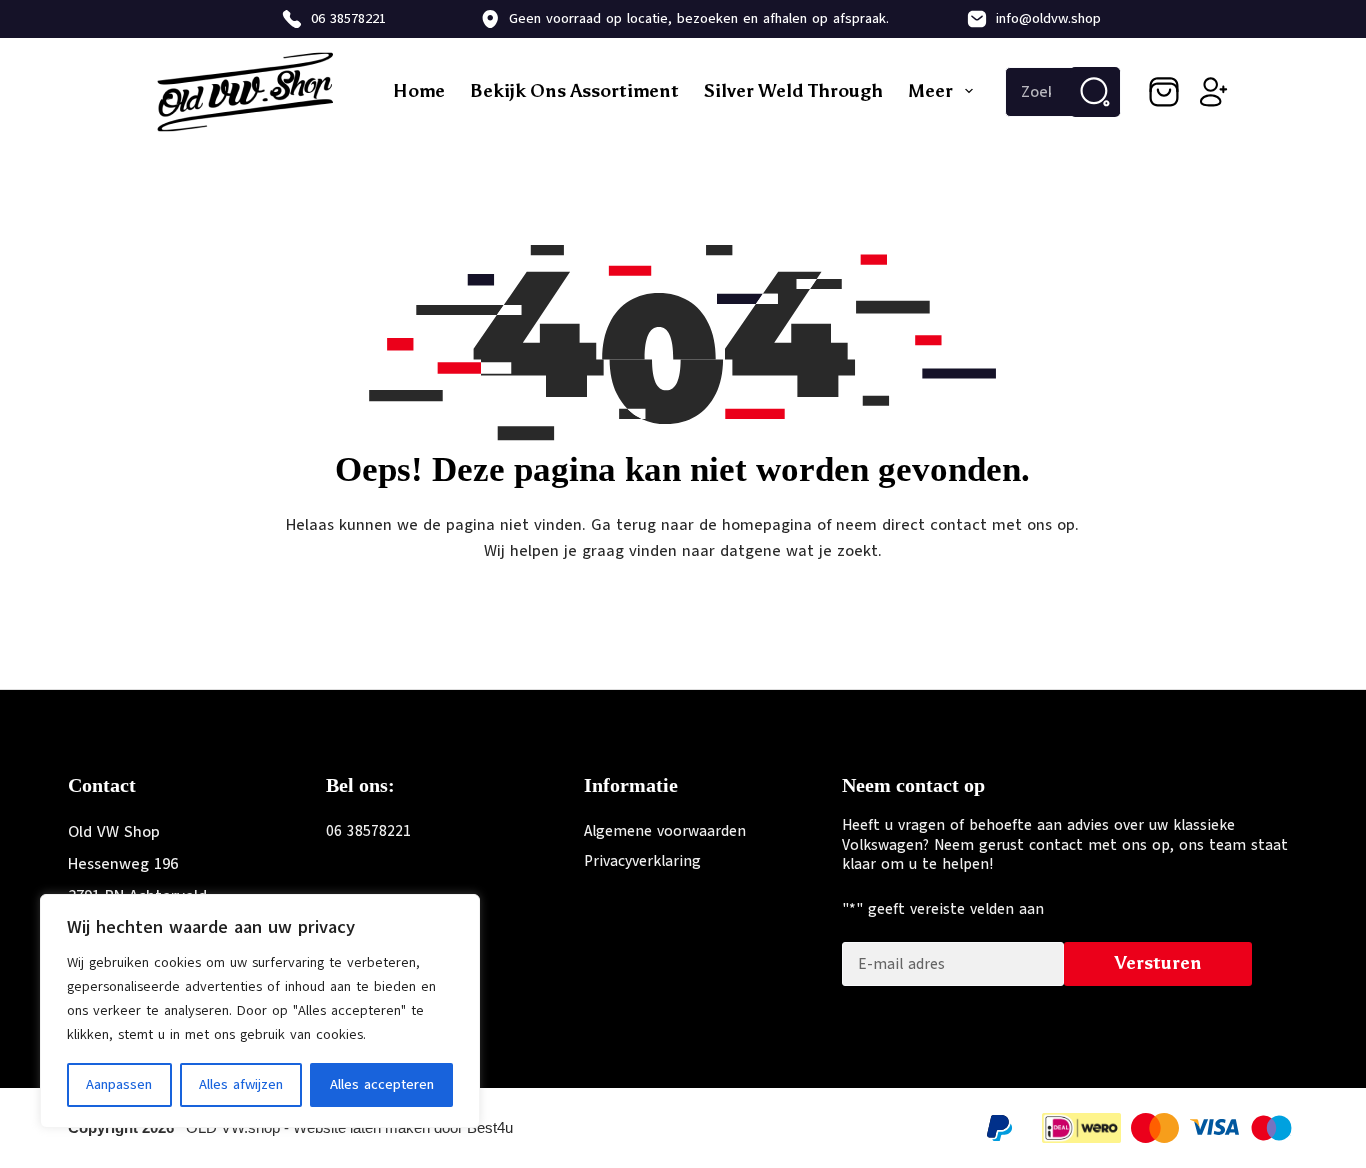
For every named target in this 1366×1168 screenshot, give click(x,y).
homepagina (767, 525)
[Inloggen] (1214, 92)
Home (419, 91)
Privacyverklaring (642, 861)
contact (958, 525)
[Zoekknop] (1095, 92)
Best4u (490, 1127)
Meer (930, 91)
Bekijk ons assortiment (574, 91)
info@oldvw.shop (1048, 18)
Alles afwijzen (241, 1084)
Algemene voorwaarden (665, 831)
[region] (260, 1011)
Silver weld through (793, 91)
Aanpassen (119, 1084)
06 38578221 (348, 18)
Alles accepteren (382, 1084)
